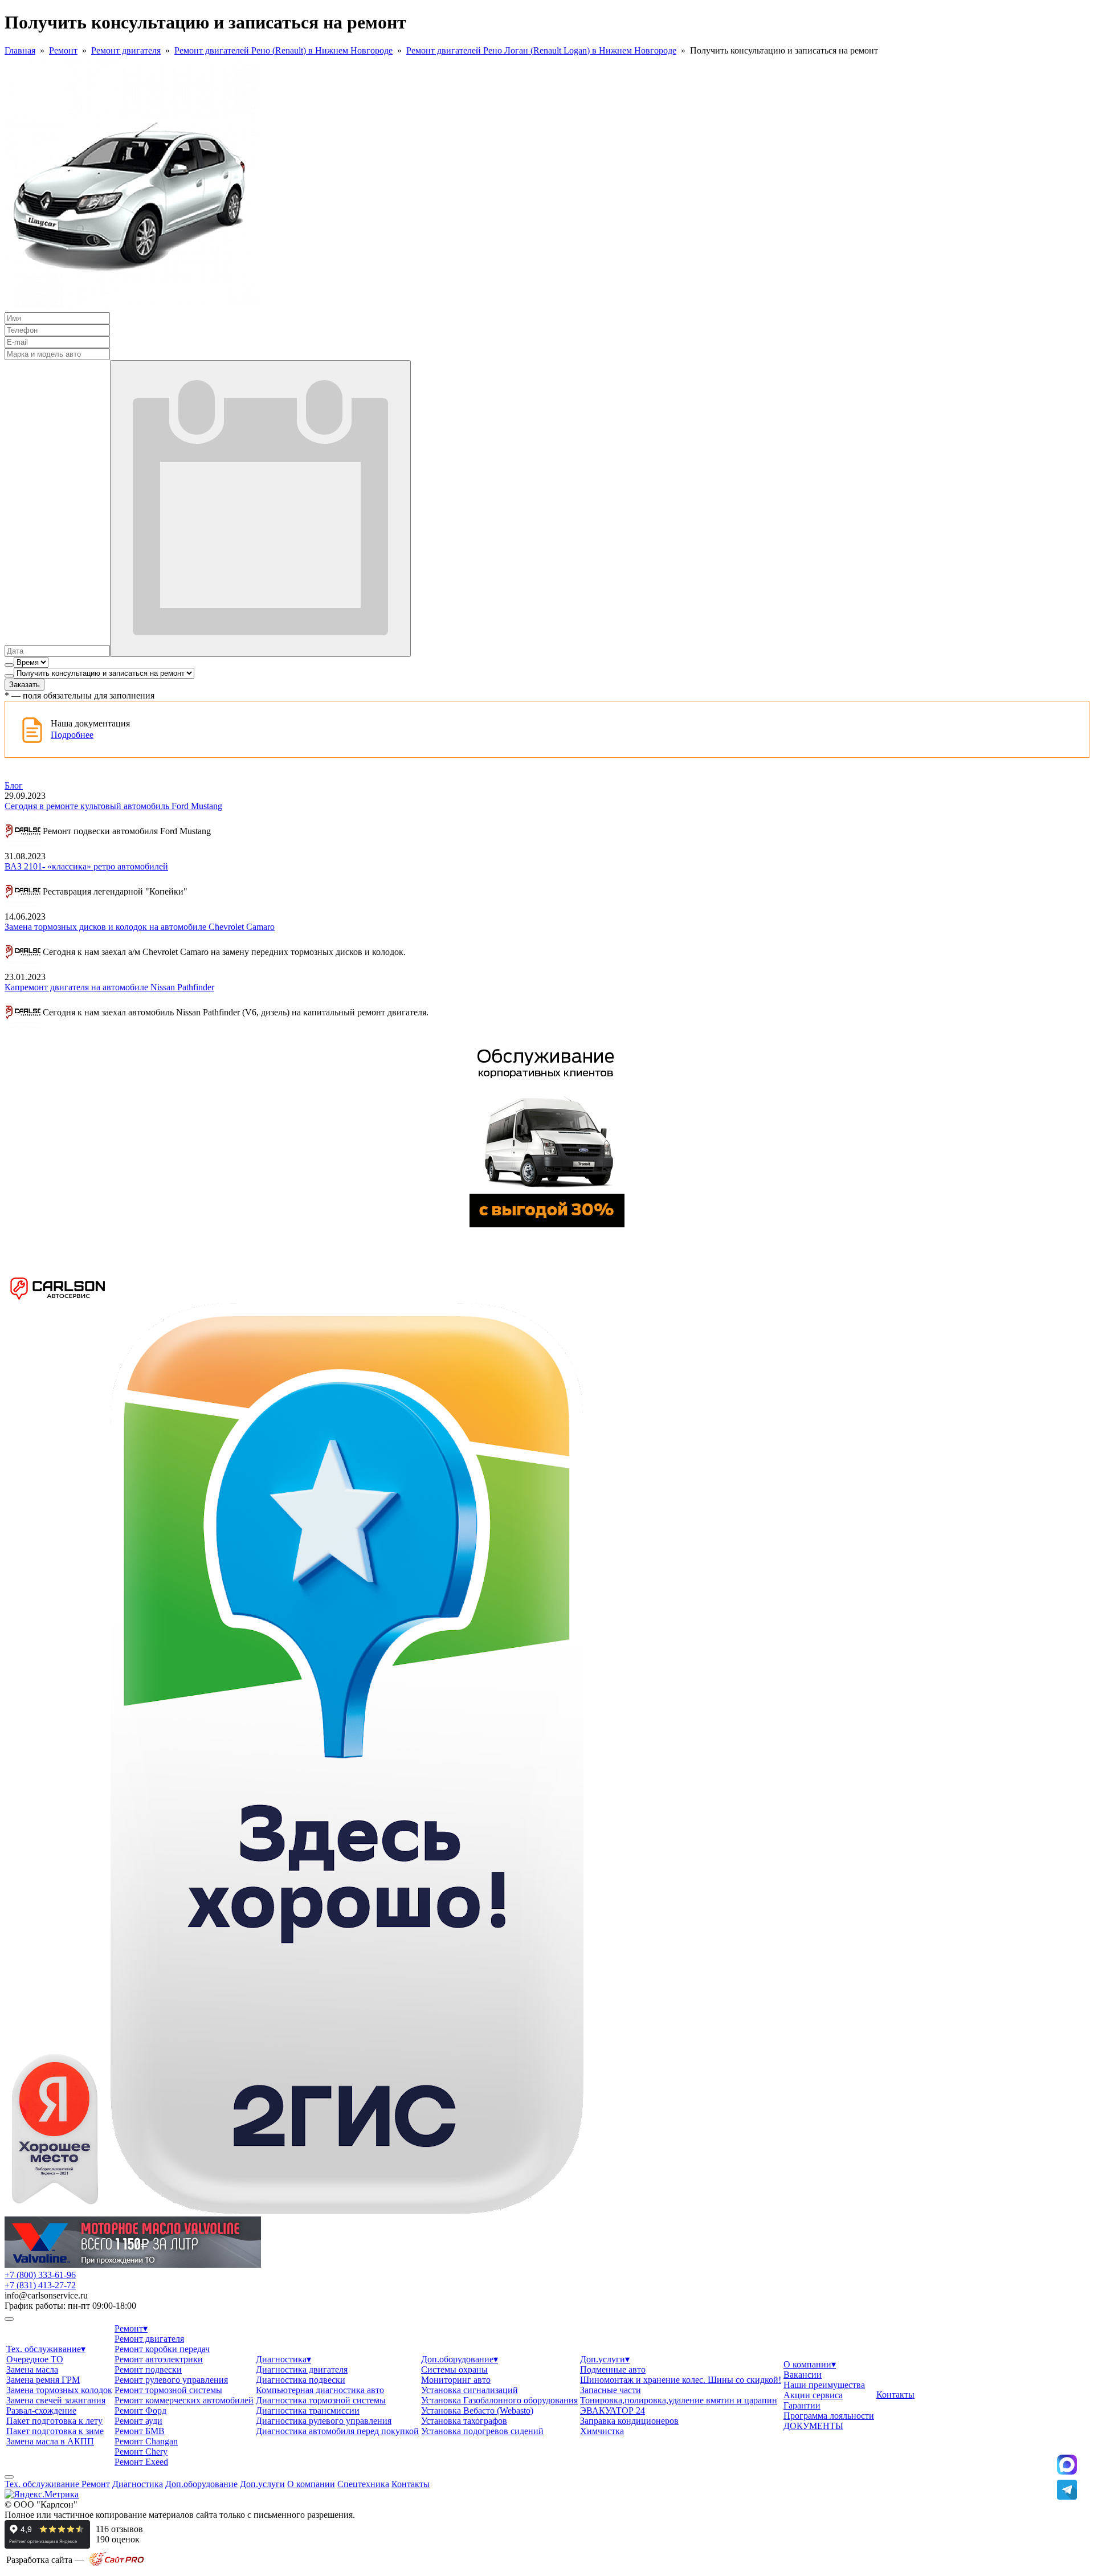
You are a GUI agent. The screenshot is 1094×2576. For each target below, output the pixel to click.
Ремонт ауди (138, 2421)
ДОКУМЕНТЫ (813, 2426)
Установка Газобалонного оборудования (499, 2400)
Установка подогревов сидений (482, 2431)
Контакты (895, 2395)
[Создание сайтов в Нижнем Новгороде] (117, 2564)
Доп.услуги (605, 2359)
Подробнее (72, 735)
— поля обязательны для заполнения (79, 695)
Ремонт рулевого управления (171, 2380)
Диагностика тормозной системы (321, 2400)
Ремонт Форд (140, 2410)
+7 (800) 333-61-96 (40, 2275)
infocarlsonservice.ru (46, 2295)
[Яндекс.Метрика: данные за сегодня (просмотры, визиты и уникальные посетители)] (42, 2495)
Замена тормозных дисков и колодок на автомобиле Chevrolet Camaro (140, 927)
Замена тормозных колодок (59, 2390)
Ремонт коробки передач (162, 2349)
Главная (20, 50)
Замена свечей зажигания (56, 2400)
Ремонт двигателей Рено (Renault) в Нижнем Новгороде (283, 50)
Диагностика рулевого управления (324, 2421)
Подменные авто (613, 2369)
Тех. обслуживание (46, 2349)
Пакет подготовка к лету (54, 2421)
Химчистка (602, 2431)
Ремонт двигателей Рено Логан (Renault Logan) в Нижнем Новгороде (541, 50)
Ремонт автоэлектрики (159, 2359)
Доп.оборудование (460, 2359)
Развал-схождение (41, 2410)
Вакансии (803, 2375)
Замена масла (32, 2369)
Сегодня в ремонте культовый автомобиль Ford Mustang (113, 806)
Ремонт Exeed (141, 2462)
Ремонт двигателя (126, 50)
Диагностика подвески (301, 2380)
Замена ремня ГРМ (43, 2380)
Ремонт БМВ (140, 2431)
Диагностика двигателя (302, 2369)
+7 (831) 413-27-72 (40, 2285)
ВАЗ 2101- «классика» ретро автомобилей (86, 866)
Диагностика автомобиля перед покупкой (337, 2431)
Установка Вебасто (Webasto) (477, 2410)
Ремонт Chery (141, 2452)
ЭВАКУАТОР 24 (613, 2410)
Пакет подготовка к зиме (55, 2431)
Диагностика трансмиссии (308, 2410)
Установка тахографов (464, 2421)
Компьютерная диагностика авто (320, 2390)
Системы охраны (454, 2369)
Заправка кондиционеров (629, 2421)
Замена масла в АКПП (50, 2441)
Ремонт (63, 50)
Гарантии (802, 2405)
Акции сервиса (813, 2395)
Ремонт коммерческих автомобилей (184, 2400)
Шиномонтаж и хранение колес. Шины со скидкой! (681, 2380)
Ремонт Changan (146, 2441)
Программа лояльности (829, 2416)
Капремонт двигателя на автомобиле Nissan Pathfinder (109, 987)
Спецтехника (363, 2484)
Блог (14, 785)
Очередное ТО (35, 2359)
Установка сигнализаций (470, 2390)
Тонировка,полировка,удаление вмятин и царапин (679, 2400)
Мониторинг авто (456, 2380)
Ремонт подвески (148, 2369)
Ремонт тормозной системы (168, 2390)
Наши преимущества (824, 2385)
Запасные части (611, 2390)
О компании (810, 2364)
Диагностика (283, 2359)
